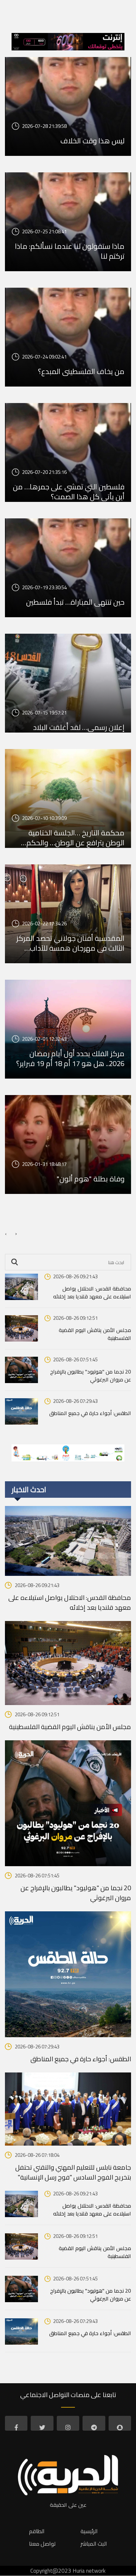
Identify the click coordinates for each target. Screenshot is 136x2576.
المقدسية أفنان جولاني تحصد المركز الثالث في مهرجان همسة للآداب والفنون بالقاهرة (70, 943)
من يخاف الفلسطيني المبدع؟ (81, 371)
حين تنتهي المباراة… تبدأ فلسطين (75, 602)
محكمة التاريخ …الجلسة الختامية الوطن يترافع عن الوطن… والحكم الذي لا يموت (75, 838)
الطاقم (37, 2531)
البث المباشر (94, 2544)
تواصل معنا (42, 2544)
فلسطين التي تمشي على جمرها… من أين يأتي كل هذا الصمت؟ (69, 492)
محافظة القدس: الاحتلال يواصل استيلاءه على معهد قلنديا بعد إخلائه (92, 1292)
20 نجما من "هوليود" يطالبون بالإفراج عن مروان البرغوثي (91, 1375)
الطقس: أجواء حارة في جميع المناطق (90, 1413)
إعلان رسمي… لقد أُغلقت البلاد (79, 727)
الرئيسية (89, 2531)
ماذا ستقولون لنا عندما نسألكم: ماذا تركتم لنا (70, 251)
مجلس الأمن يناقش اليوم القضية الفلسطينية (95, 1334)
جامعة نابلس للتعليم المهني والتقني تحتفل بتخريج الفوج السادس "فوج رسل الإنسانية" (73, 2172)
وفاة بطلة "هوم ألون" (91, 1179)
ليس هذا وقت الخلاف (92, 141)
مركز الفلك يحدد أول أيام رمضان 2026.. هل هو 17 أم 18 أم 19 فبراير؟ (70, 1058)
